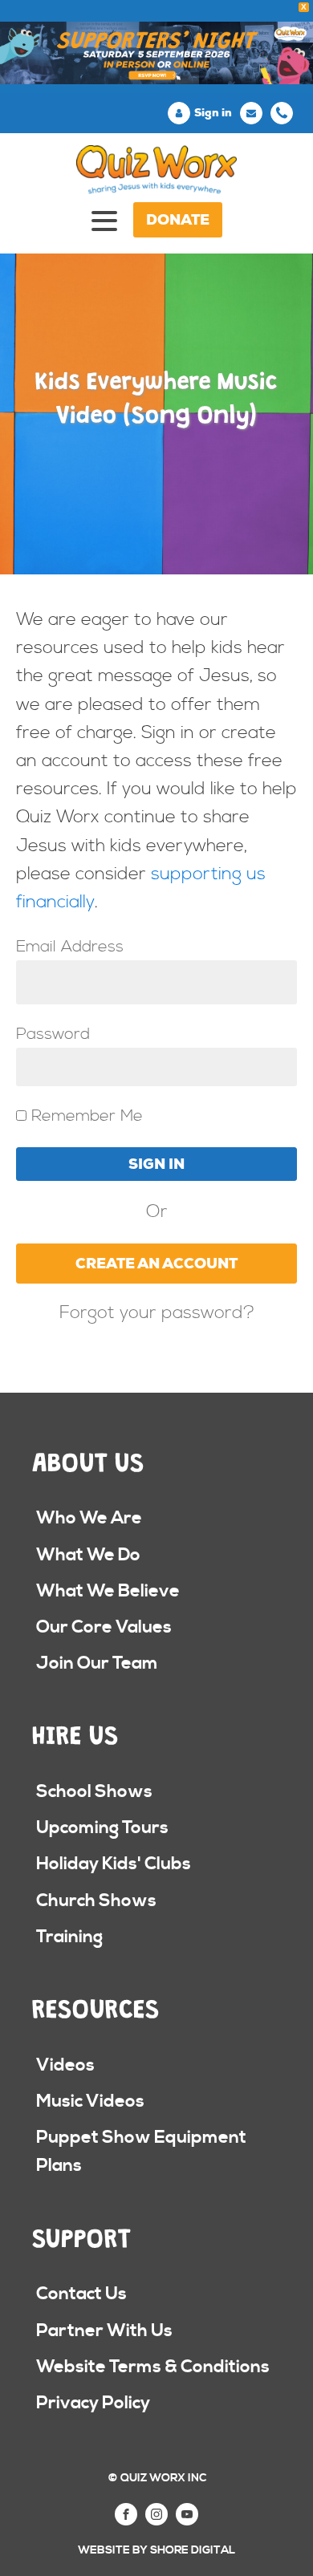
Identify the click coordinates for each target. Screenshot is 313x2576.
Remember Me (85, 1116)
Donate (178, 220)
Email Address (70, 947)
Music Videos (90, 2101)
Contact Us (81, 2294)
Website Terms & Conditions (153, 2367)
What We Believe (108, 1591)
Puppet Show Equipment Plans (141, 2152)
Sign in (213, 113)
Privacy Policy (93, 2403)
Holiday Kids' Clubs (114, 1864)
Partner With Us (104, 2331)
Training (69, 1937)
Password (53, 1034)
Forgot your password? (157, 1313)
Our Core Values (104, 1627)
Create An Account (156, 1264)
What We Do (88, 1555)
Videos (65, 2065)
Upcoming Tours (102, 1828)
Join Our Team (97, 1663)
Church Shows (96, 1901)
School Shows (94, 1792)
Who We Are (89, 1518)
